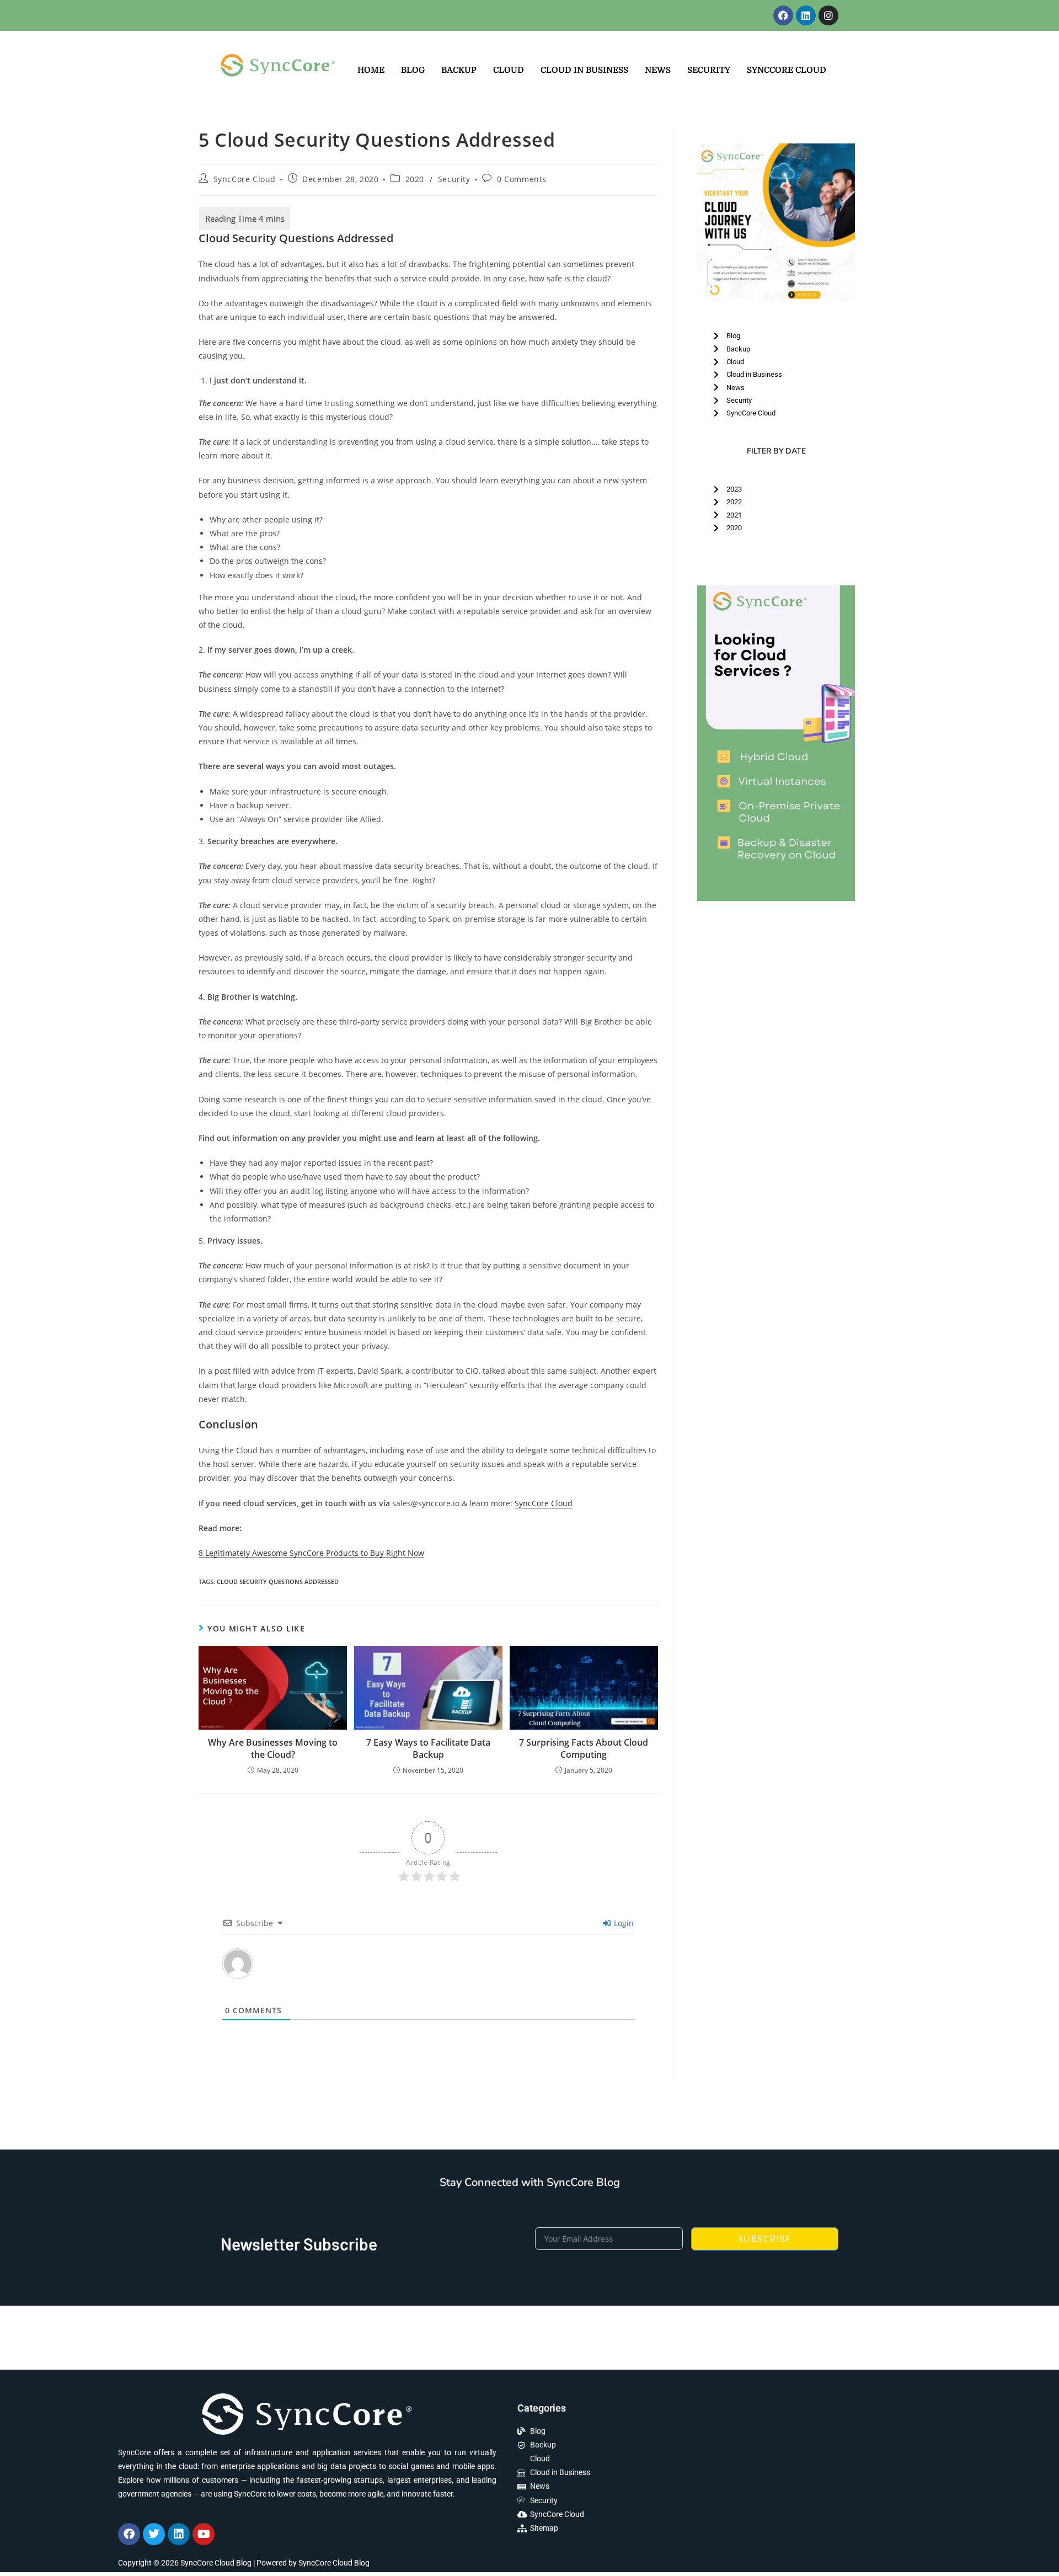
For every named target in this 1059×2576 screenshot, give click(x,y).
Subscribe (765, 2239)
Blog (413, 70)
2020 (415, 179)
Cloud (509, 70)
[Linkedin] (806, 15)
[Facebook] (783, 15)
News (658, 70)
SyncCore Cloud (787, 70)
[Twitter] (154, 2534)
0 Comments (522, 179)
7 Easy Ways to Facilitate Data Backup (428, 1748)
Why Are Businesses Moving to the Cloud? (273, 1748)
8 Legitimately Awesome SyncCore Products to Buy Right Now (311, 1553)
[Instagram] (828, 15)
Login (623, 1923)
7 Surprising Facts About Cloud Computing (584, 1748)
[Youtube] (204, 2534)
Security (709, 70)
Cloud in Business (584, 70)
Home (371, 70)
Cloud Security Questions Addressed (278, 1582)
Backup (459, 70)
